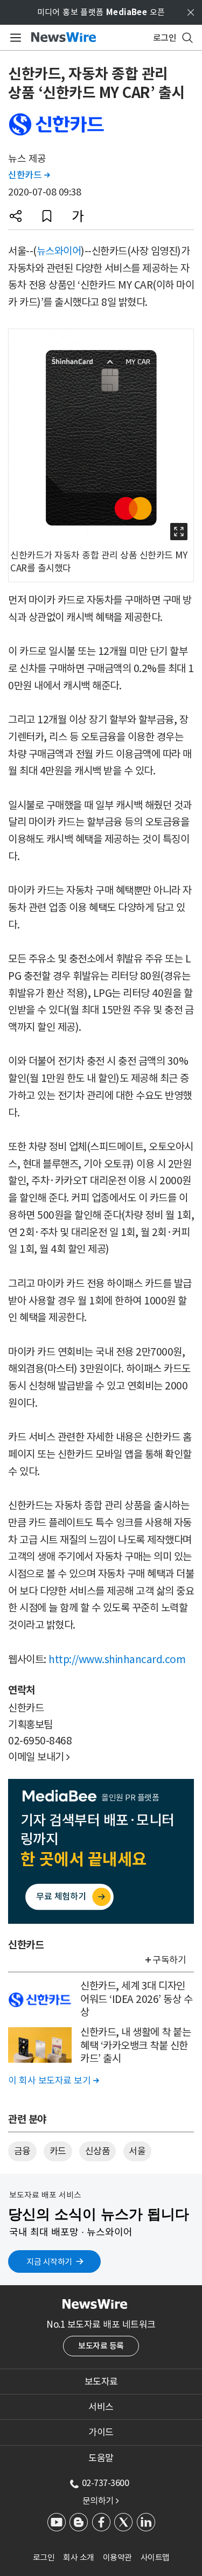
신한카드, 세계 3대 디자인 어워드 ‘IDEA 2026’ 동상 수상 (136, 1999)
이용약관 (117, 2557)
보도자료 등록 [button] (101, 2346)
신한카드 (29, 175)
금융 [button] (22, 2151)
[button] (16, 216)
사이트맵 (155, 2557)
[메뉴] (14, 38)
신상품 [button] (98, 2151)
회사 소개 (79, 2557)
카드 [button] (58, 2151)
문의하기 (101, 2501)
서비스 (101, 2407)
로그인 (44, 2557)
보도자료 (101, 2382)
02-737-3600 (106, 2483)
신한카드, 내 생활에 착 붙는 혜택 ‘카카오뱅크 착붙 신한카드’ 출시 (135, 2045)
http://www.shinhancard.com (117, 1659)
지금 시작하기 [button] (49, 2262)
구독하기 (169, 1960)
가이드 (101, 2432)
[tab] (101, 2382)
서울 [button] (137, 2151)
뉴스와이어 (59, 251)
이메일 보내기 (39, 1757)
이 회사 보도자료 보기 (53, 2081)
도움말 (101, 2458)
